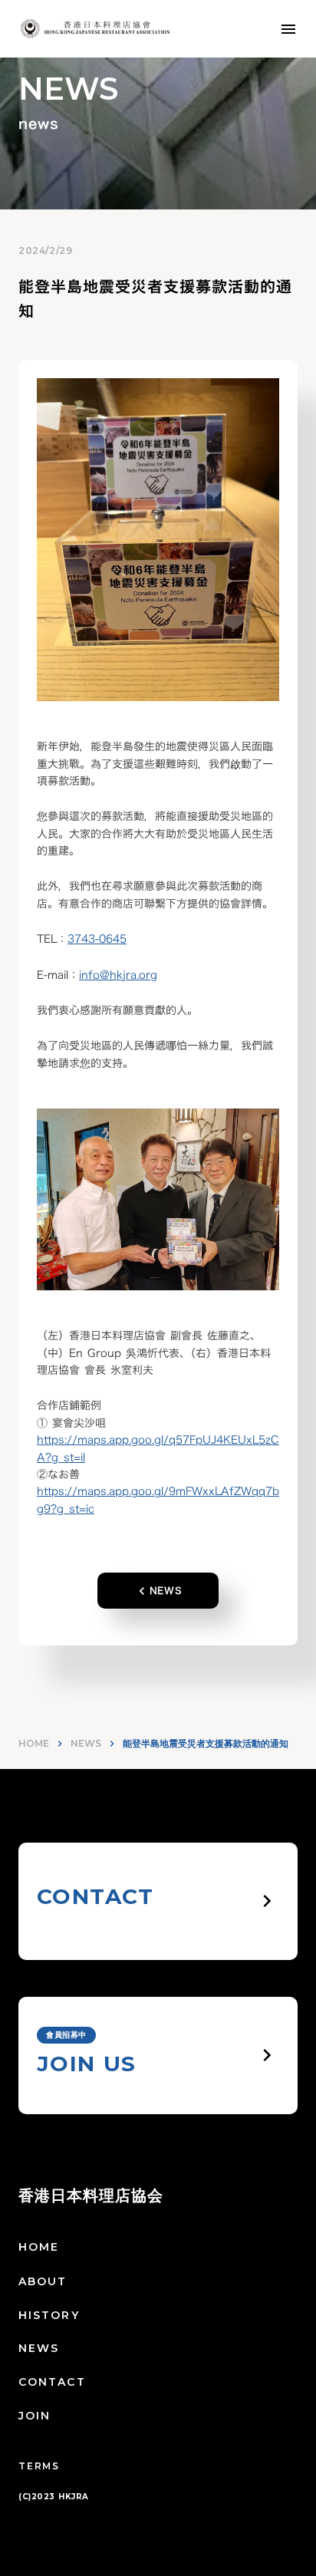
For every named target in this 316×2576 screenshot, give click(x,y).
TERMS (39, 2466)
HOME (34, 1743)
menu (288, 29)
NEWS (86, 1743)
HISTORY (49, 2315)
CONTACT (52, 2382)
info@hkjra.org (118, 975)
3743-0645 (97, 939)
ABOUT (43, 2281)
